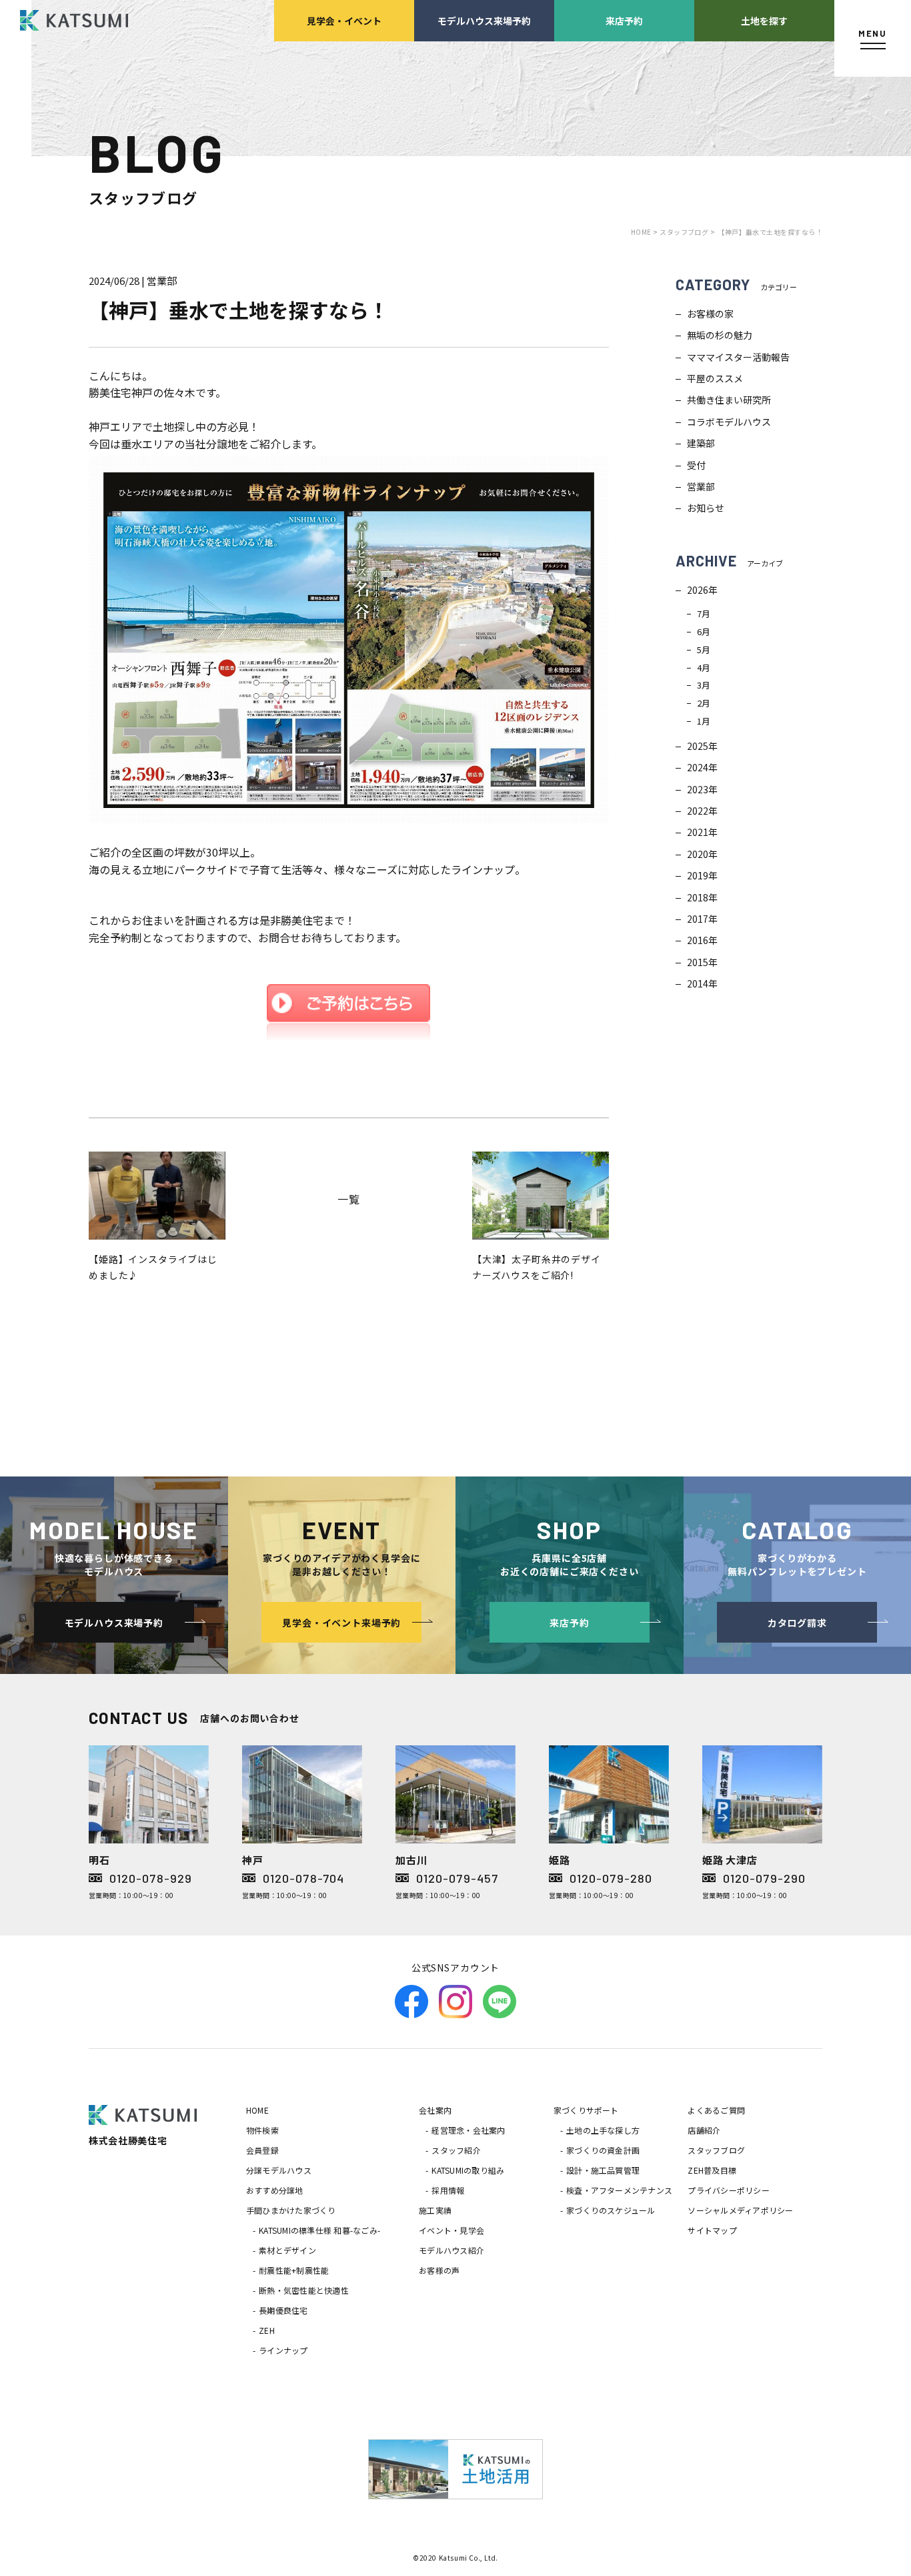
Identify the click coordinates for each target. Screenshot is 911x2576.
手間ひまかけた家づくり (291, 2210)
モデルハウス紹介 (451, 2250)
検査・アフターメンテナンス (619, 2190)
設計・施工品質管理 (603, 2170)
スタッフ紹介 (456, 2150)
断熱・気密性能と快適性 (304, 2290)
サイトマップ (712, 2230)
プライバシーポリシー (728, 2190)
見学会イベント (344, 20)
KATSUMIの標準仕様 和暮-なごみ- (319, 2230)
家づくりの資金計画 (603, 2150)
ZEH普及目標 (712, 2170)
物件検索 (262, 2130)
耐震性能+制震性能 (294, 2270)
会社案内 (435, 2110)
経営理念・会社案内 (468, 2130)
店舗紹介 (704, 2130)
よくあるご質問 (716, 2110)
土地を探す (764, 20)
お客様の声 (439, 2270)
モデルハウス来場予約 (484, 20)
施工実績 (435, 2210)
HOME (257, 2110)
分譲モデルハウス (279, 2170)
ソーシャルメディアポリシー (740, 2210)
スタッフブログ (716, 2150)
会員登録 (262, 2150)
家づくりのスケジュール (611, 2210)
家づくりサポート (586, 2110)
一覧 (349, 1199)
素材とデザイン (287, 2250)
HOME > (645, 232)
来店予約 (624, 20)
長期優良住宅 (283, 2310)
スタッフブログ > (687, 232)
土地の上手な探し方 (603, 2130)
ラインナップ (283, 2350)
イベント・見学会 (451, 2230)
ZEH (267, 2330)
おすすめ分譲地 (275, 2190)
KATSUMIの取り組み (468, 2170)
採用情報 (448, 2190)
